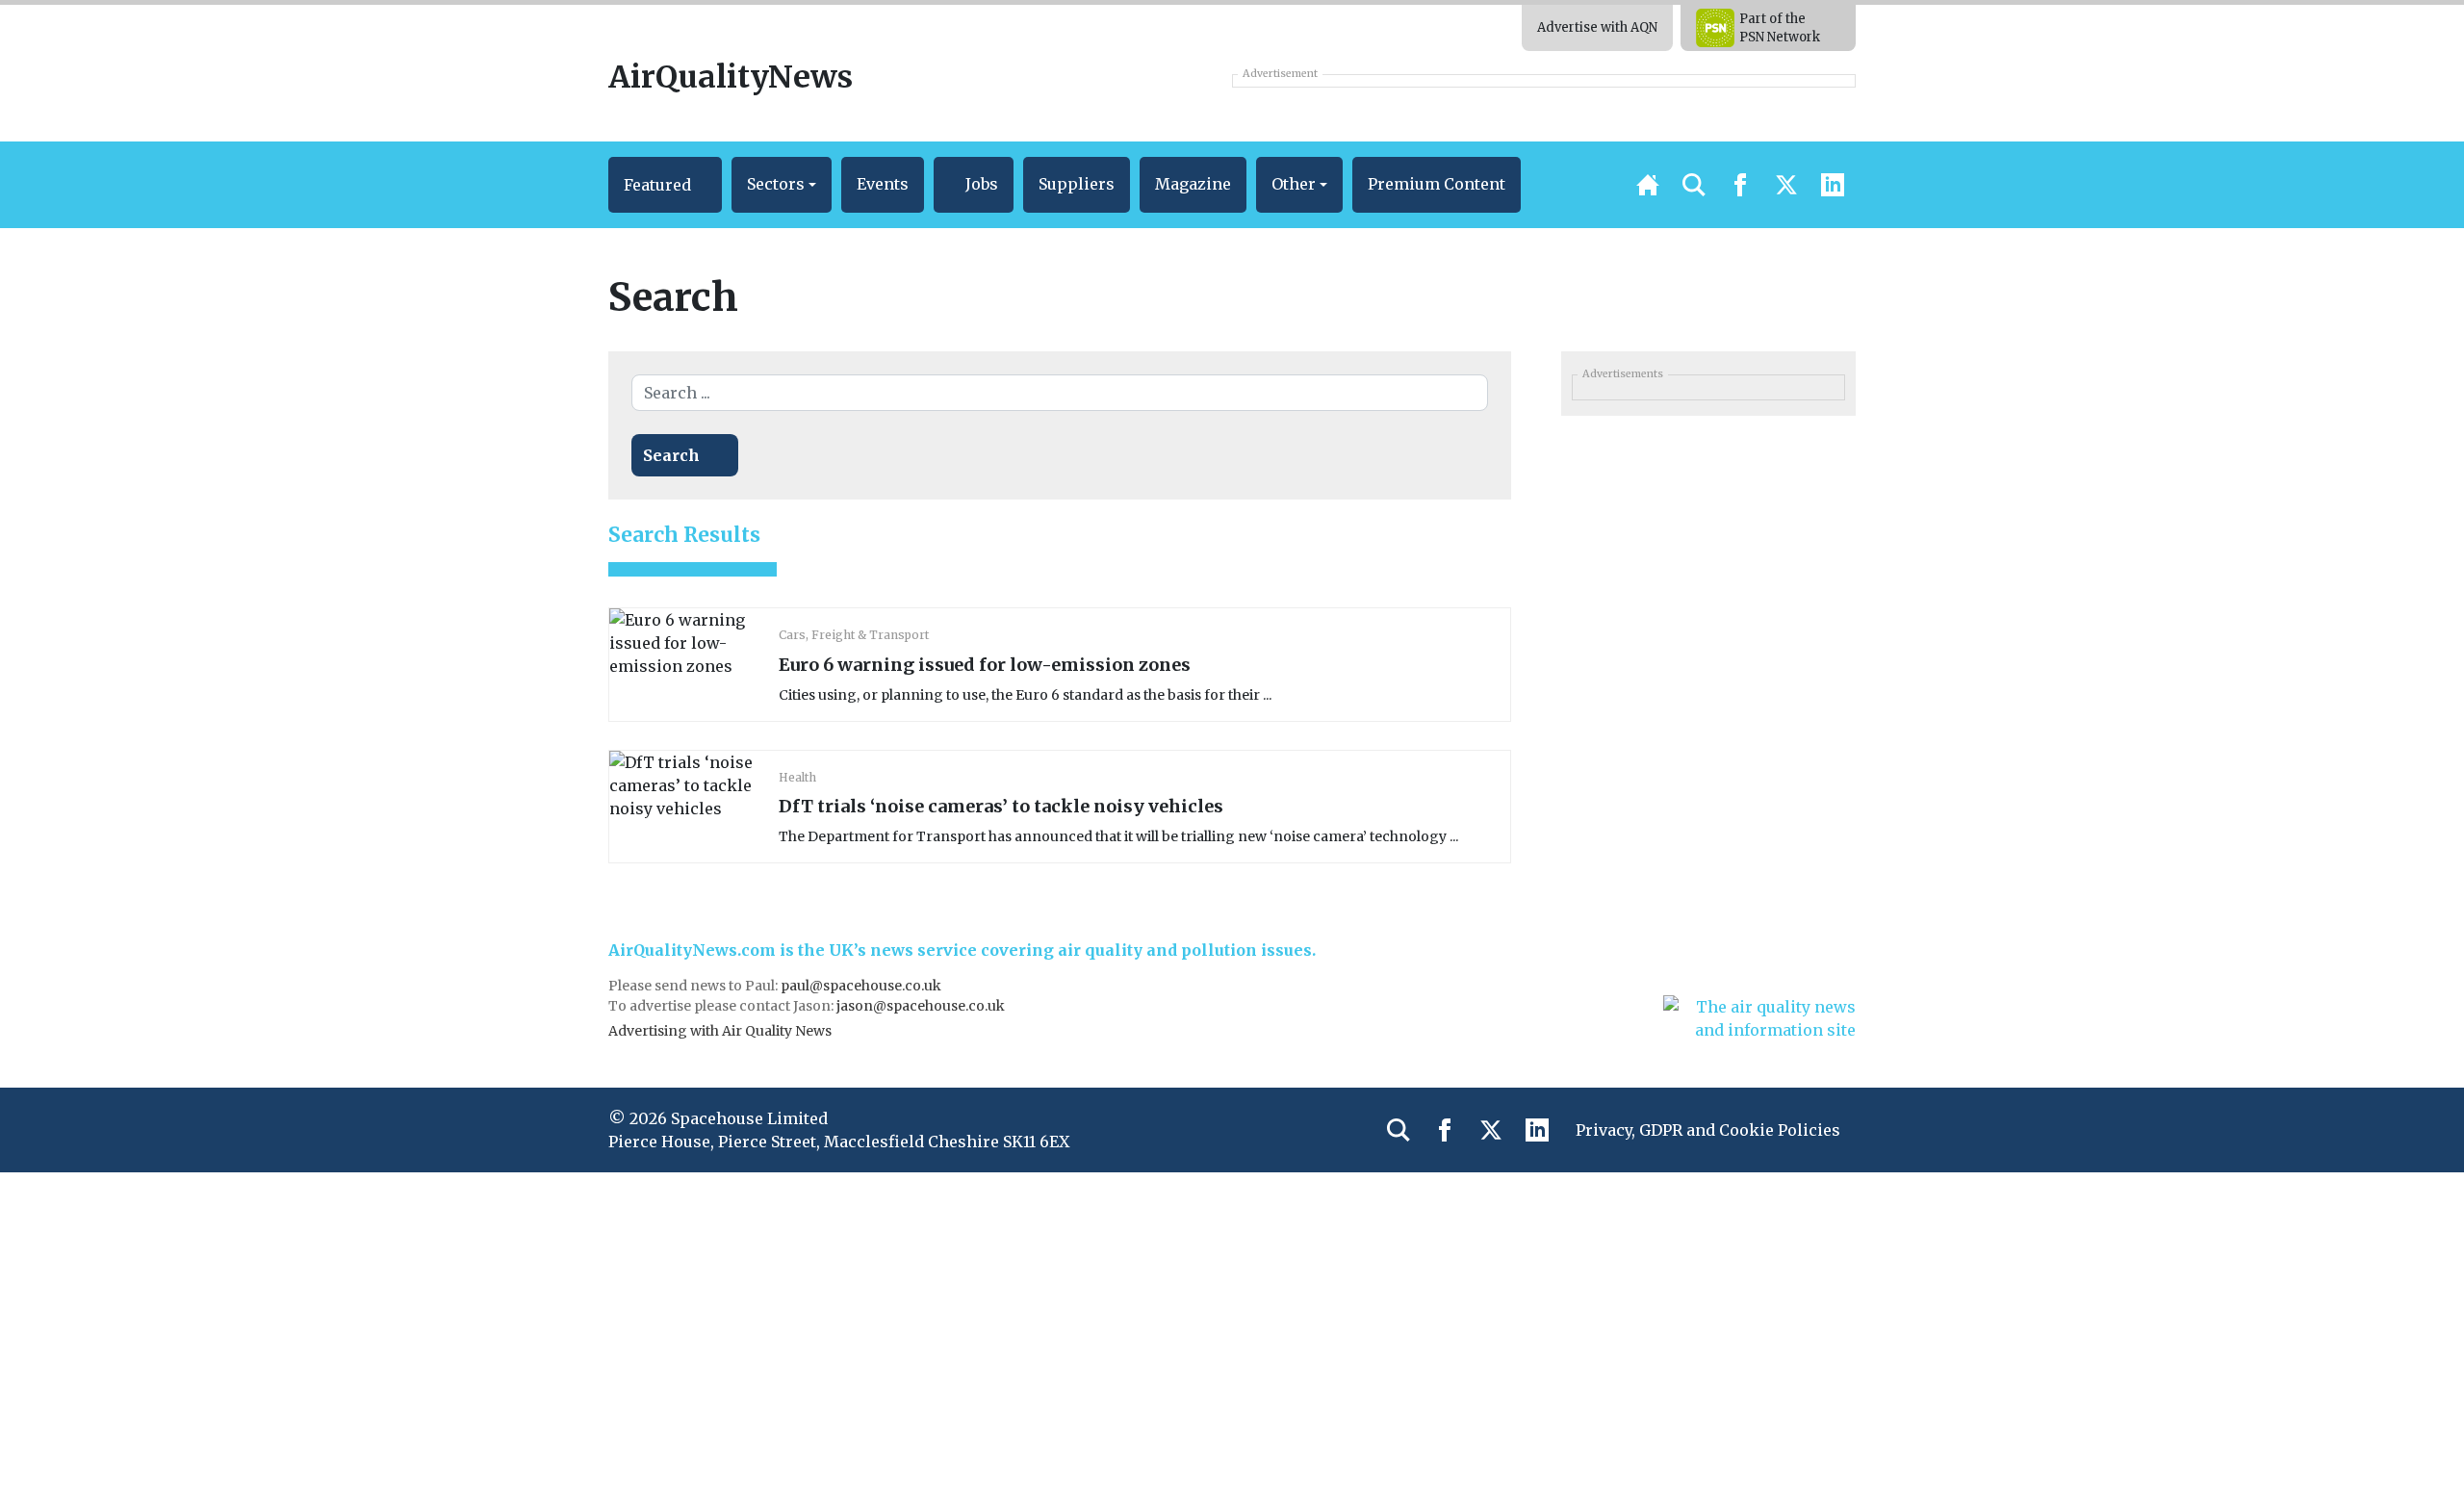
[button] (665, 185)
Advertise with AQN (1597, 27)
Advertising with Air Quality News (720, 1031)
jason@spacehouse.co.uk (922, 1006)
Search (671, 455)
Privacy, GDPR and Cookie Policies (1708, 1130)
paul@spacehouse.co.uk (862, 986)
